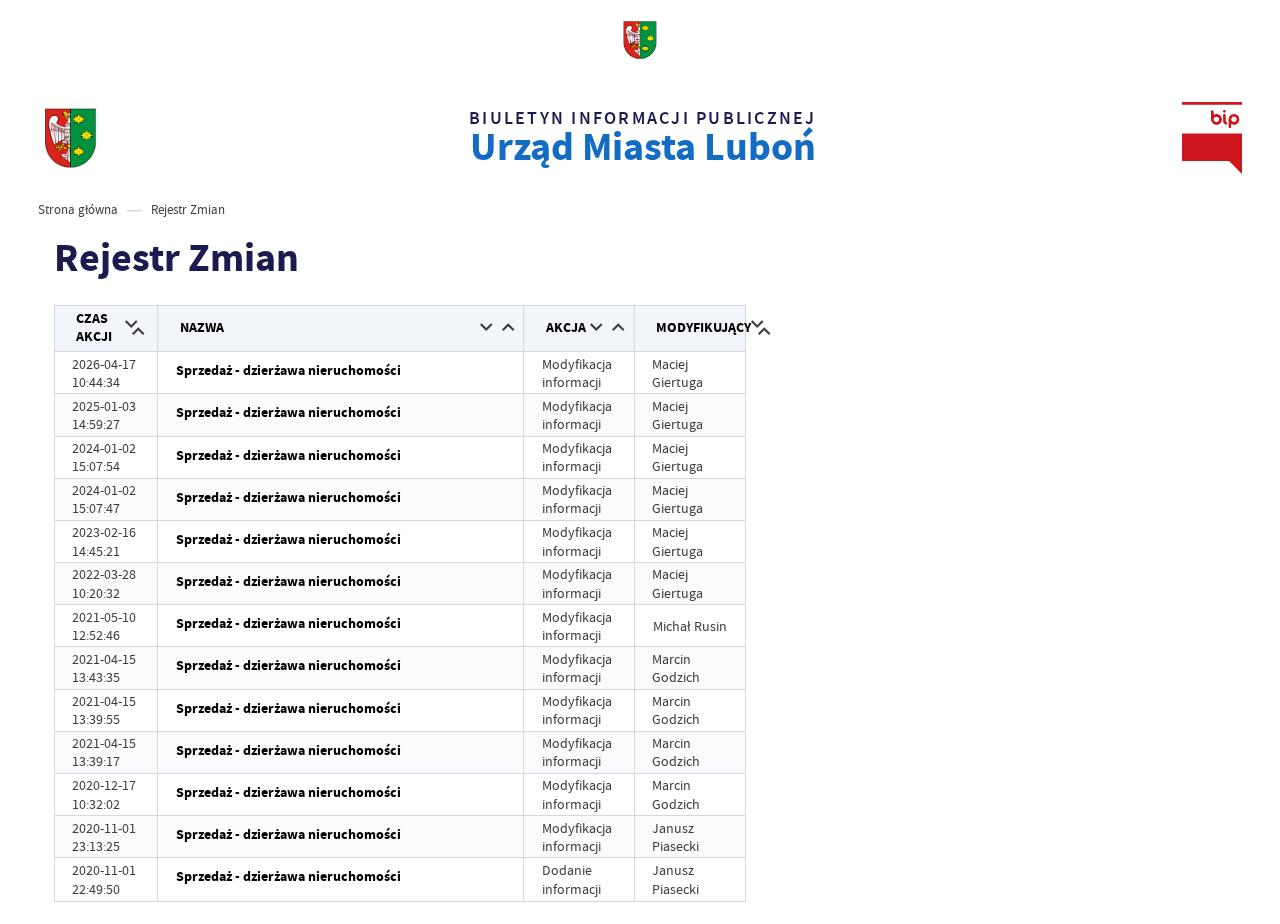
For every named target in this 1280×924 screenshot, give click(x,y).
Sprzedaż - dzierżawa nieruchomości (288, 370)
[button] (131, 325)
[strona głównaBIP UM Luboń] (70, 138)
